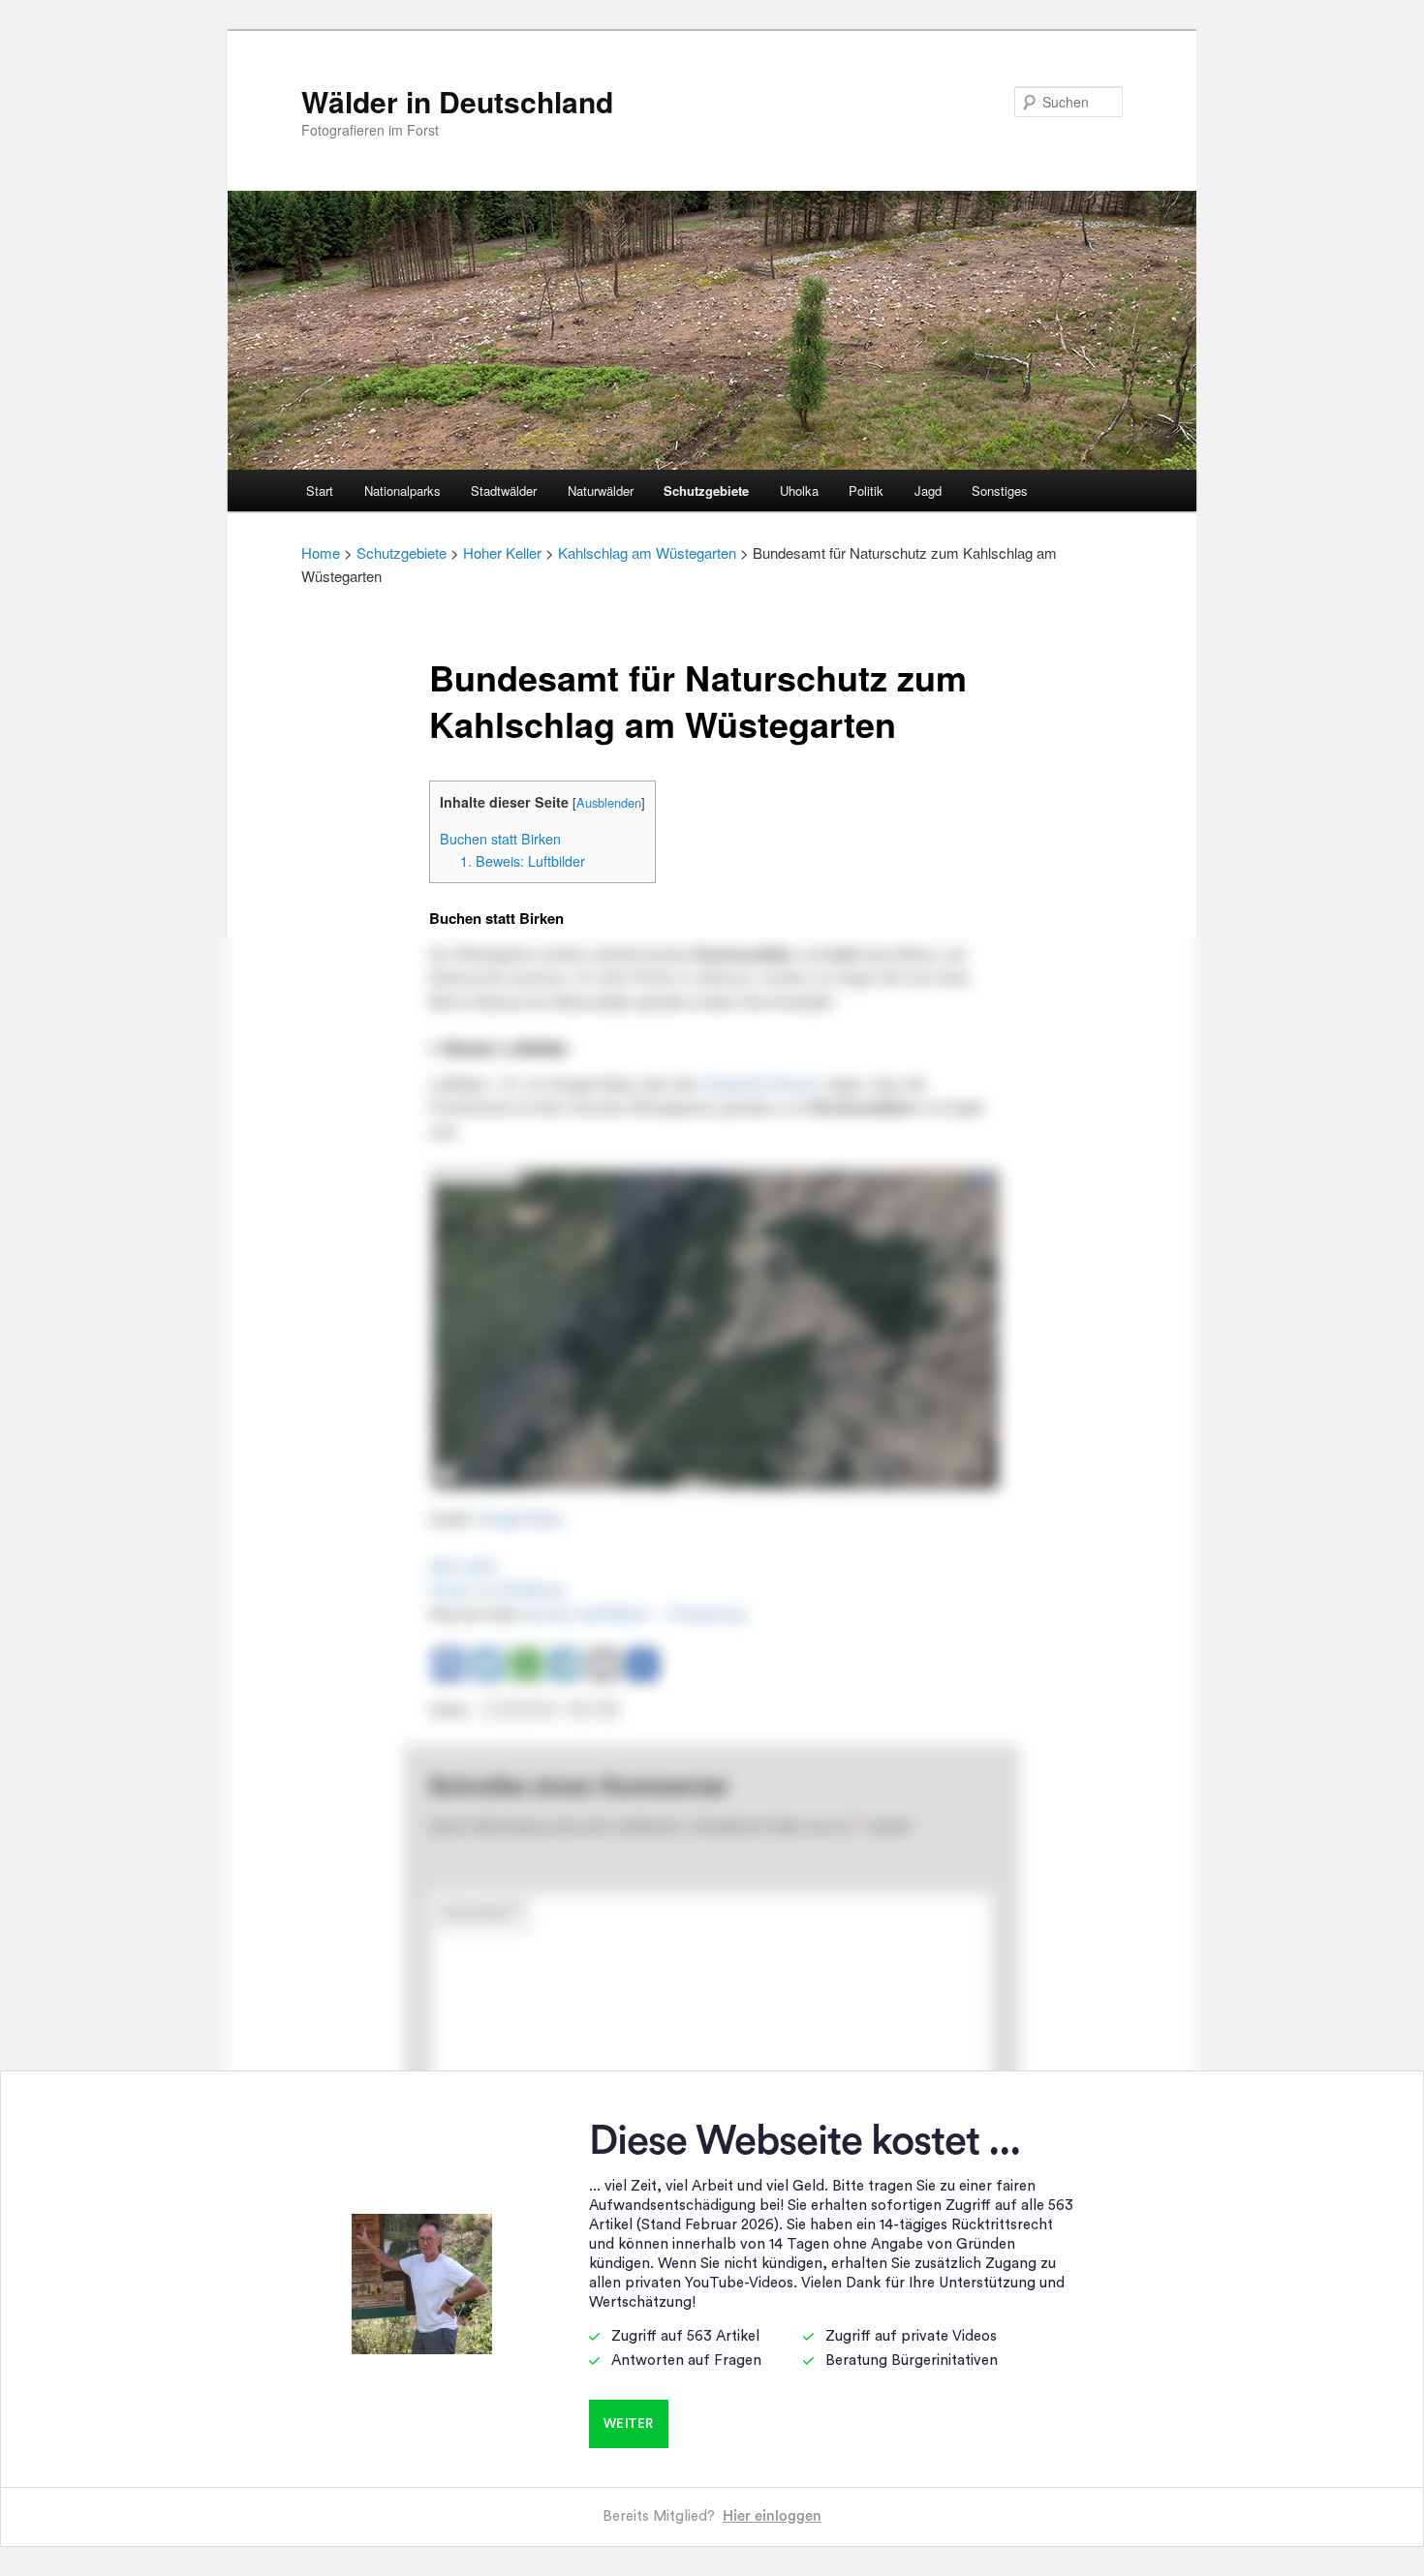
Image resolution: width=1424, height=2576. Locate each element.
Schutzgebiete (706, 491)
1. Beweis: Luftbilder (523, 861)
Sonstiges (1000, 491)
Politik (866, 491)
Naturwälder (601, 491)
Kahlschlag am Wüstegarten (647, 552)
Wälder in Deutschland (457, 101)
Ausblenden (609, 802)
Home (321, 552)
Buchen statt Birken (500, 839)
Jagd (928, 491)
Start (320, 491)
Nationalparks (402, 491)
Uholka (799, 491)
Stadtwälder (504, 491)
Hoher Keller (502, 552)
